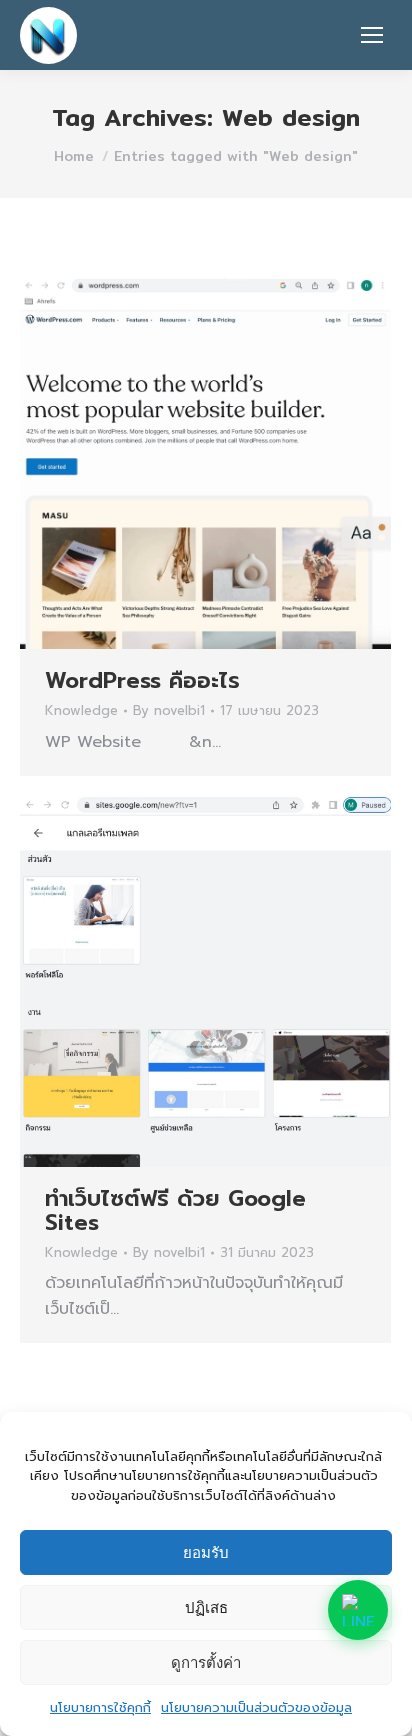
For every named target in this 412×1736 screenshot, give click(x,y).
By (169, 711)
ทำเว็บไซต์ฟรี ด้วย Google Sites (175, 1210)
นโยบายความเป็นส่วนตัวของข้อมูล (256, 1707)
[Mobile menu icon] (372, 35)
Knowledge (81, 710)
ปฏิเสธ (206, 1607)
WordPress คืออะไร (142, 680)
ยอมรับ (206, 1552)
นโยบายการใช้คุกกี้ (100, 1707)
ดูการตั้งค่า (206, 1662)
